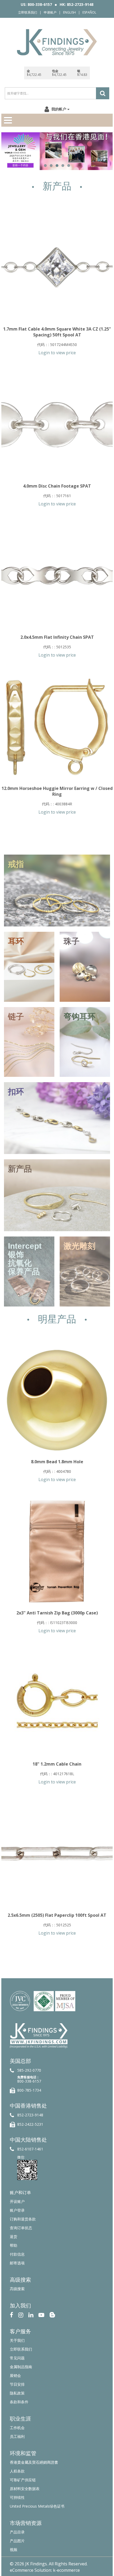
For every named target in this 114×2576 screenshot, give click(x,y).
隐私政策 (17, 2393)
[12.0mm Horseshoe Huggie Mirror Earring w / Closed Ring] (57, 727)
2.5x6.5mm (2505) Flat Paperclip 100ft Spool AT (57, 1915)
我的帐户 (59, 109)
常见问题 (17, 2358)
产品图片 (17, 2541)
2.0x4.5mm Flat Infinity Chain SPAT (57, 637)
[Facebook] (12, 2315)
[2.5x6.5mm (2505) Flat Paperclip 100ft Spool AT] (57, 1854)
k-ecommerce (66, 2570)
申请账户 (50, 12)
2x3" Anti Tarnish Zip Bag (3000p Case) (57, 1613)
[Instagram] (21, 2315)
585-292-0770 (29, 2070)
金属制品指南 (21, 2367)
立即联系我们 (28, 12)
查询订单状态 (21, 2228)
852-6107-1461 (30, 2149)
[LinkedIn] (31, 2315)
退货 (14, 2237)
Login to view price (57, 353)
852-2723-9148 (30, 2115)
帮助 (14, 2245)
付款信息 (17, 2254)
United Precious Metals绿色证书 (37, 2506)
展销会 (15, 2375)
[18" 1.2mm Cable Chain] (57, 1703)
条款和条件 (19, 2402)
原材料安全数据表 (25, 2489)
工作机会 (17, 2428)
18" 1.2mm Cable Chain (57, 1764)
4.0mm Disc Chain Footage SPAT (57, 486)
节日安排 (17, 2384)
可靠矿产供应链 (23, 2480)
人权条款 (17, 2471)
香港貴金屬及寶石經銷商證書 (34, 2462)
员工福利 (17, 2436)
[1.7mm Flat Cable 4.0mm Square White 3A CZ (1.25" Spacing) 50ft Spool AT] (57, 267)
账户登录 (17, 2210)
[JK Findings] (57, 42)
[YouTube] (41, 2315)
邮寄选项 (17, 2263)
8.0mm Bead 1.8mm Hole (57, 1462)
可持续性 (17, 2497)
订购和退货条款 (23, 2219)
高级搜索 (17, 2289)
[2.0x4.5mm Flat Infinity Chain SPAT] (57, 576)
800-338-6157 (29, 2081)
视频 (14, 2550)
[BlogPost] (52, 2315)
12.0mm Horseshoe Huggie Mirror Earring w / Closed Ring (57, 791)
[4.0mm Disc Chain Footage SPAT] (57, 424)
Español (89, 12)
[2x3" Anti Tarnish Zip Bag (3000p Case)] (57, 1551)
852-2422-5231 (30, 2124)
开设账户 (17, 2201)
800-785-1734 (29, 2090)
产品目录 (17, 2532)
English (69, 12)
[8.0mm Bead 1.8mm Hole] (57, 1400)
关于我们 (17, 2340)
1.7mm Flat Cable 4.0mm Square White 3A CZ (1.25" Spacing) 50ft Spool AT (57, 332)
